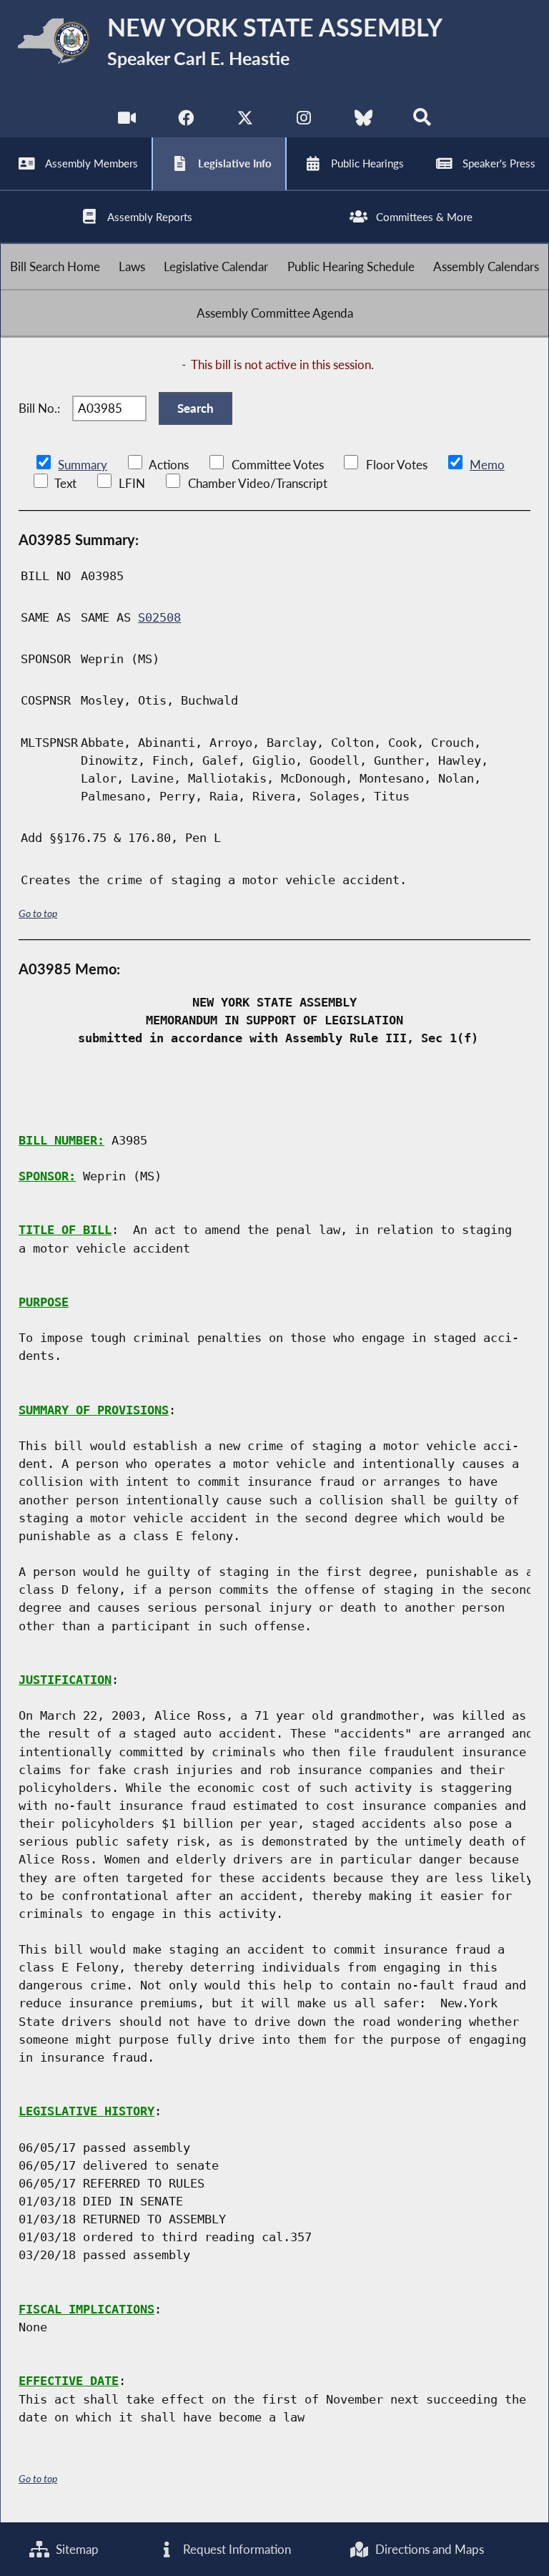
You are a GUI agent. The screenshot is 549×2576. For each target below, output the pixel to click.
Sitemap (76, 2549)
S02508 (159, 617)
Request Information (236, 2549)
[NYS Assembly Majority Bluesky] (363, 121)
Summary (83, 465)
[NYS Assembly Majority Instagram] (304, 121)
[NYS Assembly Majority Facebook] (186, 121)
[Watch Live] (127, 121)
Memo (487, 465)
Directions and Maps (428, 2549)
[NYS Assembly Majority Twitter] (245, 121)
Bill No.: (39, 408)
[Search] (422, 121)
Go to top (38, 913)
